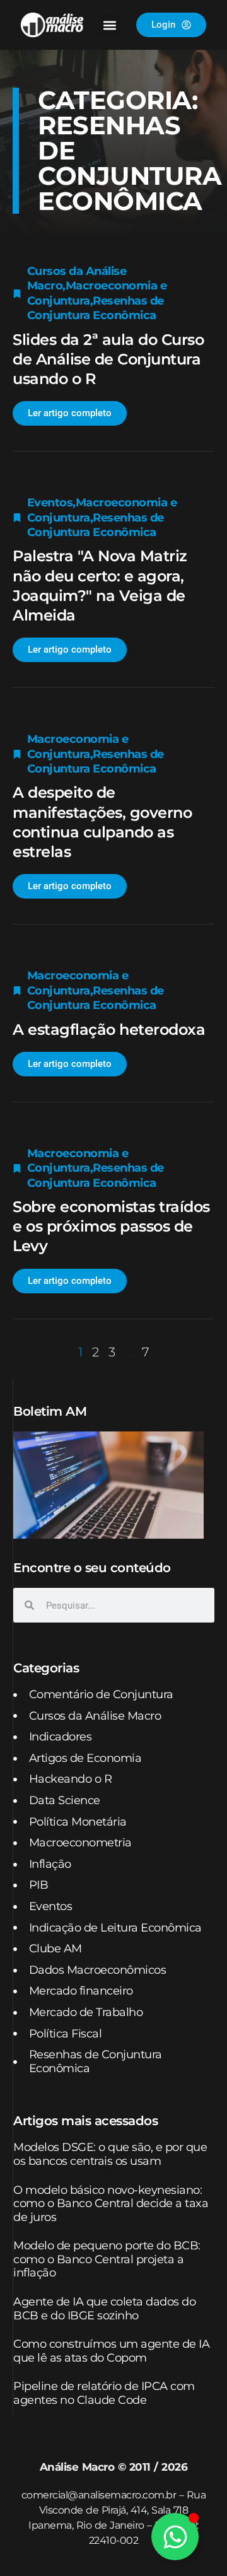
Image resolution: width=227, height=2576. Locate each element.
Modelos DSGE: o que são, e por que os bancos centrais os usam (110, 2154)
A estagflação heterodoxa (109, 1029)
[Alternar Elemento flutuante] (175, 2537)
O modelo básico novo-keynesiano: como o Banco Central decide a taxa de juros (111, 2204)
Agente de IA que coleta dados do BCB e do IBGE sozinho (104, 2309)
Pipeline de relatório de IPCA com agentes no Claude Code (104, 2393)
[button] (110, 25)
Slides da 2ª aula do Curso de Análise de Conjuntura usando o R (108, 359)
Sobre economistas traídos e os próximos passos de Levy (111, 1226)
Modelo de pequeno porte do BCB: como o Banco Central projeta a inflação (107, 2259)
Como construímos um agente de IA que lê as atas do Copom (111, 2351)
